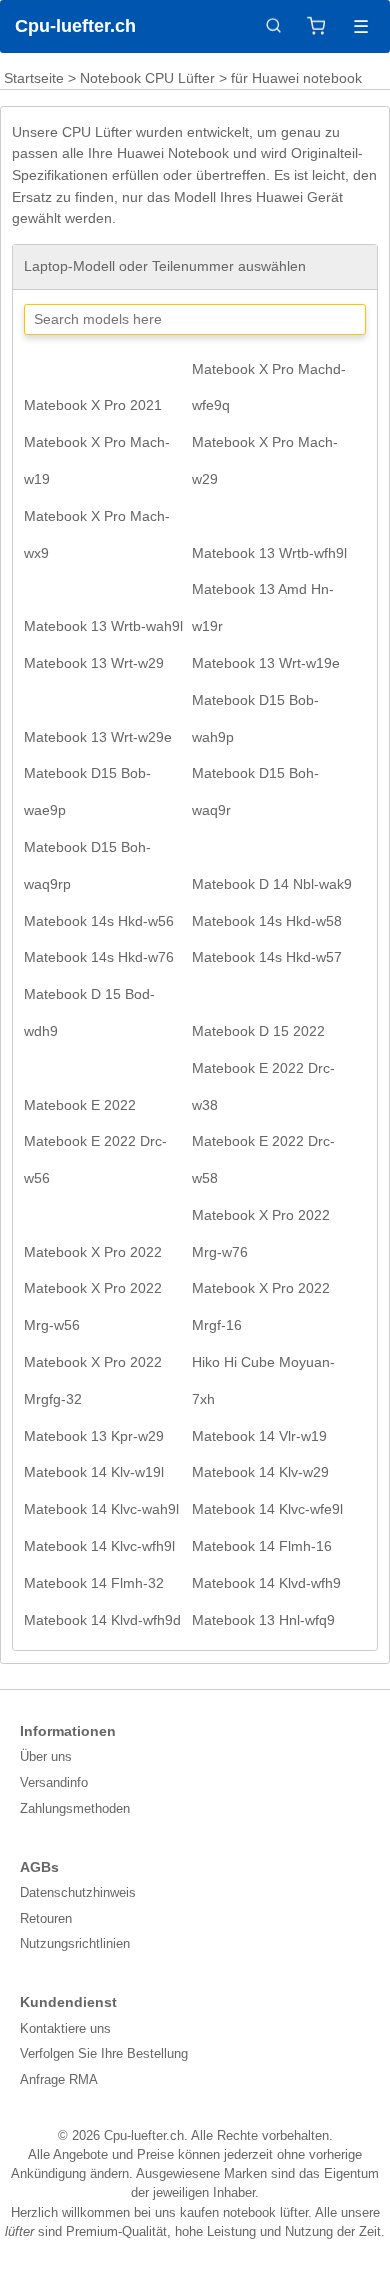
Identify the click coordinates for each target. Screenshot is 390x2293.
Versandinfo (54, 1782)
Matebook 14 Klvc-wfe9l (267, 1509)
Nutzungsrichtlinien (75, 1943)
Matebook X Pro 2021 (93, 405)
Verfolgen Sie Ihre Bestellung (104, 2053)
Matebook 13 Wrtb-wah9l (103, 626)
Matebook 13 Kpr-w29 (94, 1436)
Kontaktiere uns (65, 2028)
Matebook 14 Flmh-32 (94, 1583)
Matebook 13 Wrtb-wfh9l (269, 553)
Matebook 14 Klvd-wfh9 (266, 1583)
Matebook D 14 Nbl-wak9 (272, 884)
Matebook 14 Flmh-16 (262, 1546)
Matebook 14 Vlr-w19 (259, 1436)
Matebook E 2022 (80, 1105)
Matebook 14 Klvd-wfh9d (102, 1620)
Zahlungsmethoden (75, 1808)
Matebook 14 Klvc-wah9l (101, 1509)
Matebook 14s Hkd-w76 (99, 957)
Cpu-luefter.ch (75, 26)
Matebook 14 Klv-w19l (94, 1472)
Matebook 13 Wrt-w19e (266, 663)
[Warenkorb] (316, 26)
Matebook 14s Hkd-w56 (99, 921)
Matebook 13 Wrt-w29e (98, 737)
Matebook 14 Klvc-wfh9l (99, 1546)
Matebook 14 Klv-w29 (260, 1472)
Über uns (46, 1756)
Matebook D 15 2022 (258, 1031)
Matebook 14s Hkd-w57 (267, 957)
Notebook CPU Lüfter (147, 78)
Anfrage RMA (59, 2079)
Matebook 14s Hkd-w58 (267, 921)
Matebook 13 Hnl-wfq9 (263, 1620)
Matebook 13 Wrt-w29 (94, 663)
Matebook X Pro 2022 (93, 1252)
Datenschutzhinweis (78, 1892)
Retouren (46, 1918)
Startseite (34, 78)
